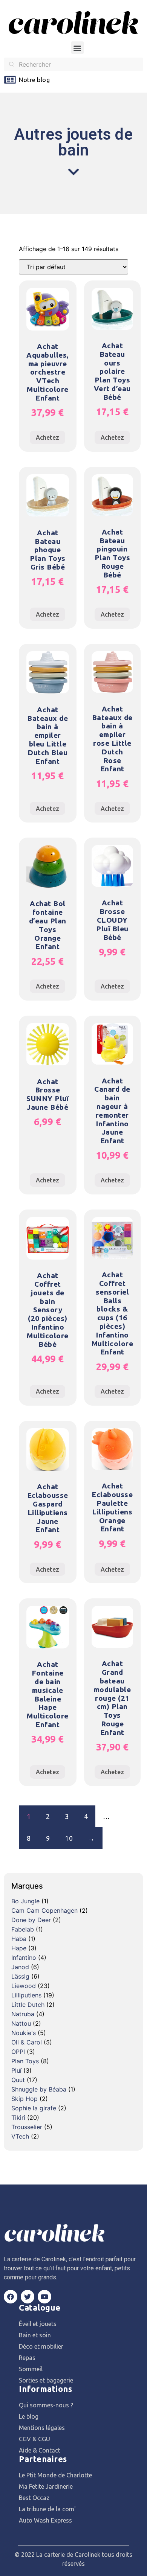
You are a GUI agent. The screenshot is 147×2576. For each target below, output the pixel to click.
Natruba (23, 2014)
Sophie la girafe (34, 2108)
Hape (19, 1948)
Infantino (24, 1958)
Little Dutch (28, 2005)
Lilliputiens (26, 1995)
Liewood (24, 1986)
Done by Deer (31, 1920)
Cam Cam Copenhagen (44, 1910)
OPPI (18, 2052)
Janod (20, 1967)
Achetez (47, 437)
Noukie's (24, 2033)
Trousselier (27, 2127)
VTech (20, 2136)
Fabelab (23, 1929)
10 (69, 1838)
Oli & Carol (27, 2042)
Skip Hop (24, 2099)
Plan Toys (25, 2061)
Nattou (21, 2023)
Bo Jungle (25, 1901)
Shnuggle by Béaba (39, 2089)
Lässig (20, 1976)
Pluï (16, 2070)
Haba (19, 1939)
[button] (77, 48)
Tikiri (18, 2117)
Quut (18, 2080)
